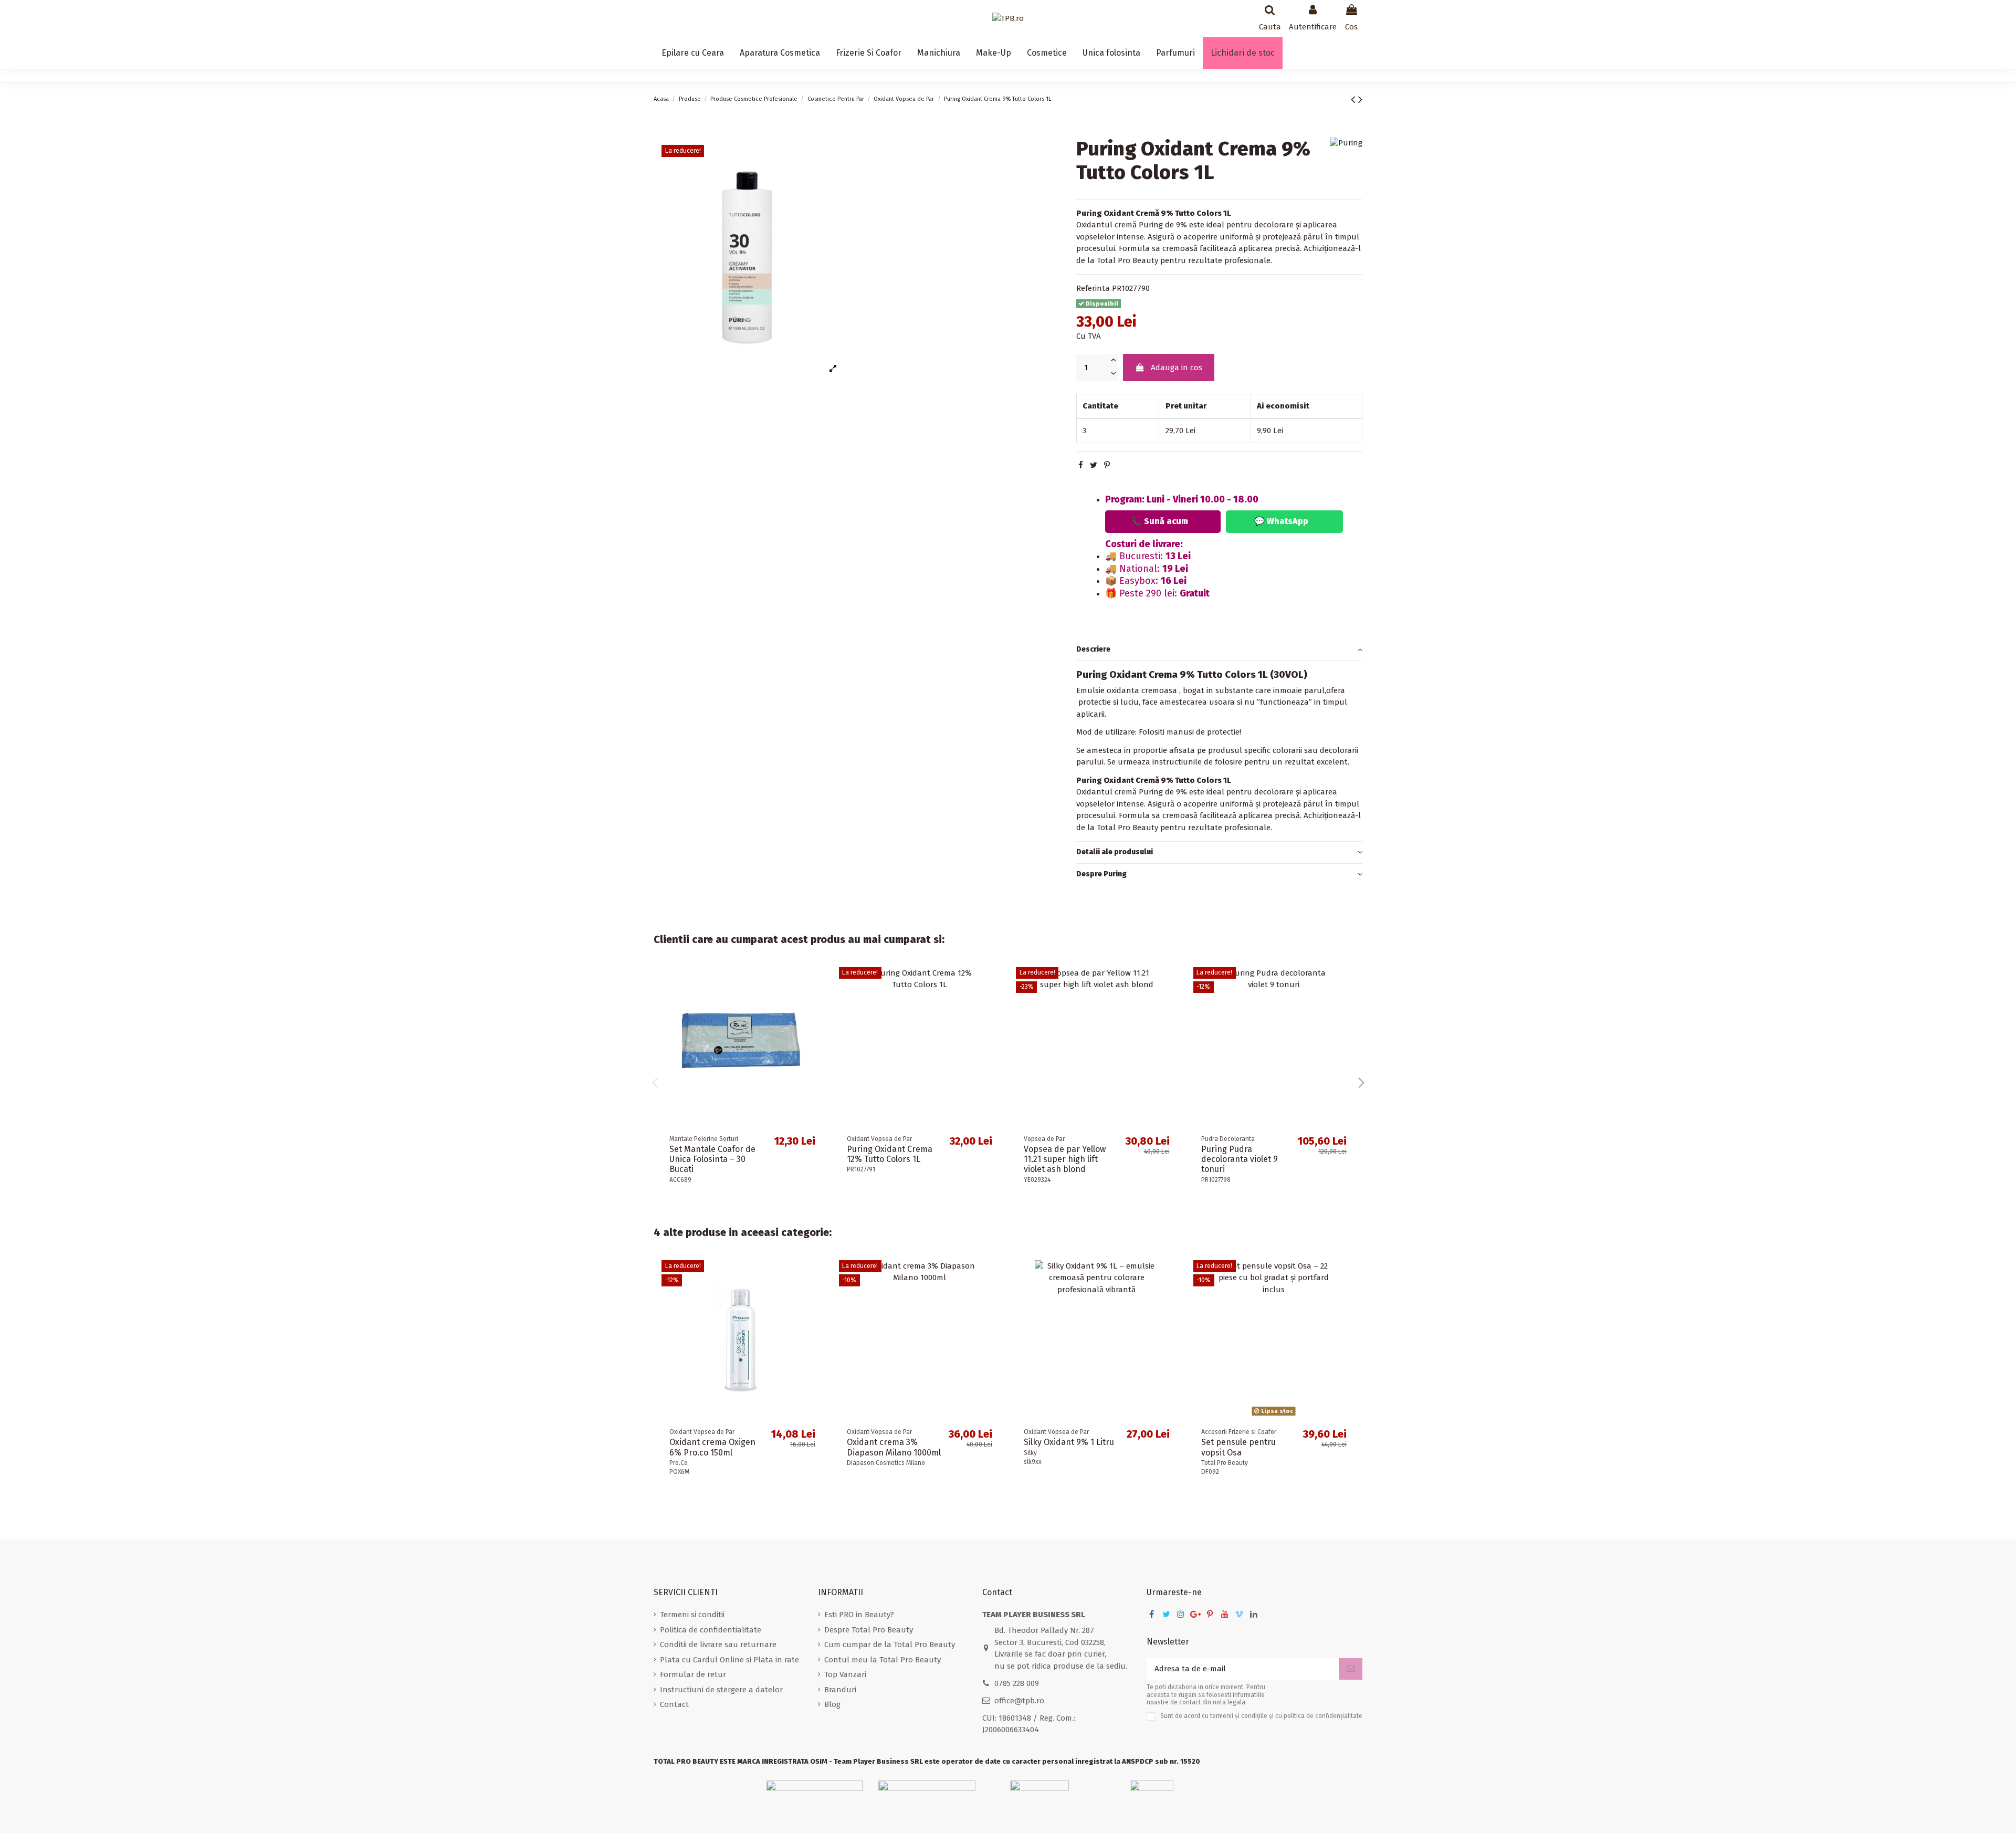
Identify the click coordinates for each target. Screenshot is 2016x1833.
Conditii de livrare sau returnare (718, 1645)
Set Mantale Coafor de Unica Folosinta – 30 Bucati (712, 1159)
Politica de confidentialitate (711, 1630)
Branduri (840, 1690)
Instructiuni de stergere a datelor (721, 1690)
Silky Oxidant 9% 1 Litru (1069, 1442)
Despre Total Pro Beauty (869, 1630)
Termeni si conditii (692, 1615)
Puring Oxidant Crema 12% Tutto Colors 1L (890, 1154)
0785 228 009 (1017, 1683)
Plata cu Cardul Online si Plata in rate (729, 1660)
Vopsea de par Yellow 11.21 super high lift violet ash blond (1065, 1159)
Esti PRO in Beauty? (859, 1615)
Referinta (1093, 289)
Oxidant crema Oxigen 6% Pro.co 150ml (712, 1447)
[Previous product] (1354, 99)
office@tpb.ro (1019, 1701)
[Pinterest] (1107, 466)
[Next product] (1360, 99)
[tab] (1219, 651)
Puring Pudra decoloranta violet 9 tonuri (1240, 1159)
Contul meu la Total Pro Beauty (883, 1660)
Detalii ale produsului (1115, 852)
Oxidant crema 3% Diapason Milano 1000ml (894, 1447)
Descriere (1093, 650)
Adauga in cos (1177, 368)
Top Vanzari (845, 1674)
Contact (674, 1704)
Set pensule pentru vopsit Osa (1238, 1447)
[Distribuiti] (1081, 466)
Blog (832, 1704)
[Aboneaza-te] (1351, 1669)
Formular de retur (693, 1674)
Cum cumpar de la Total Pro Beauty (890, 1645)
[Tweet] (1094, 466)
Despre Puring (1101, 874)
